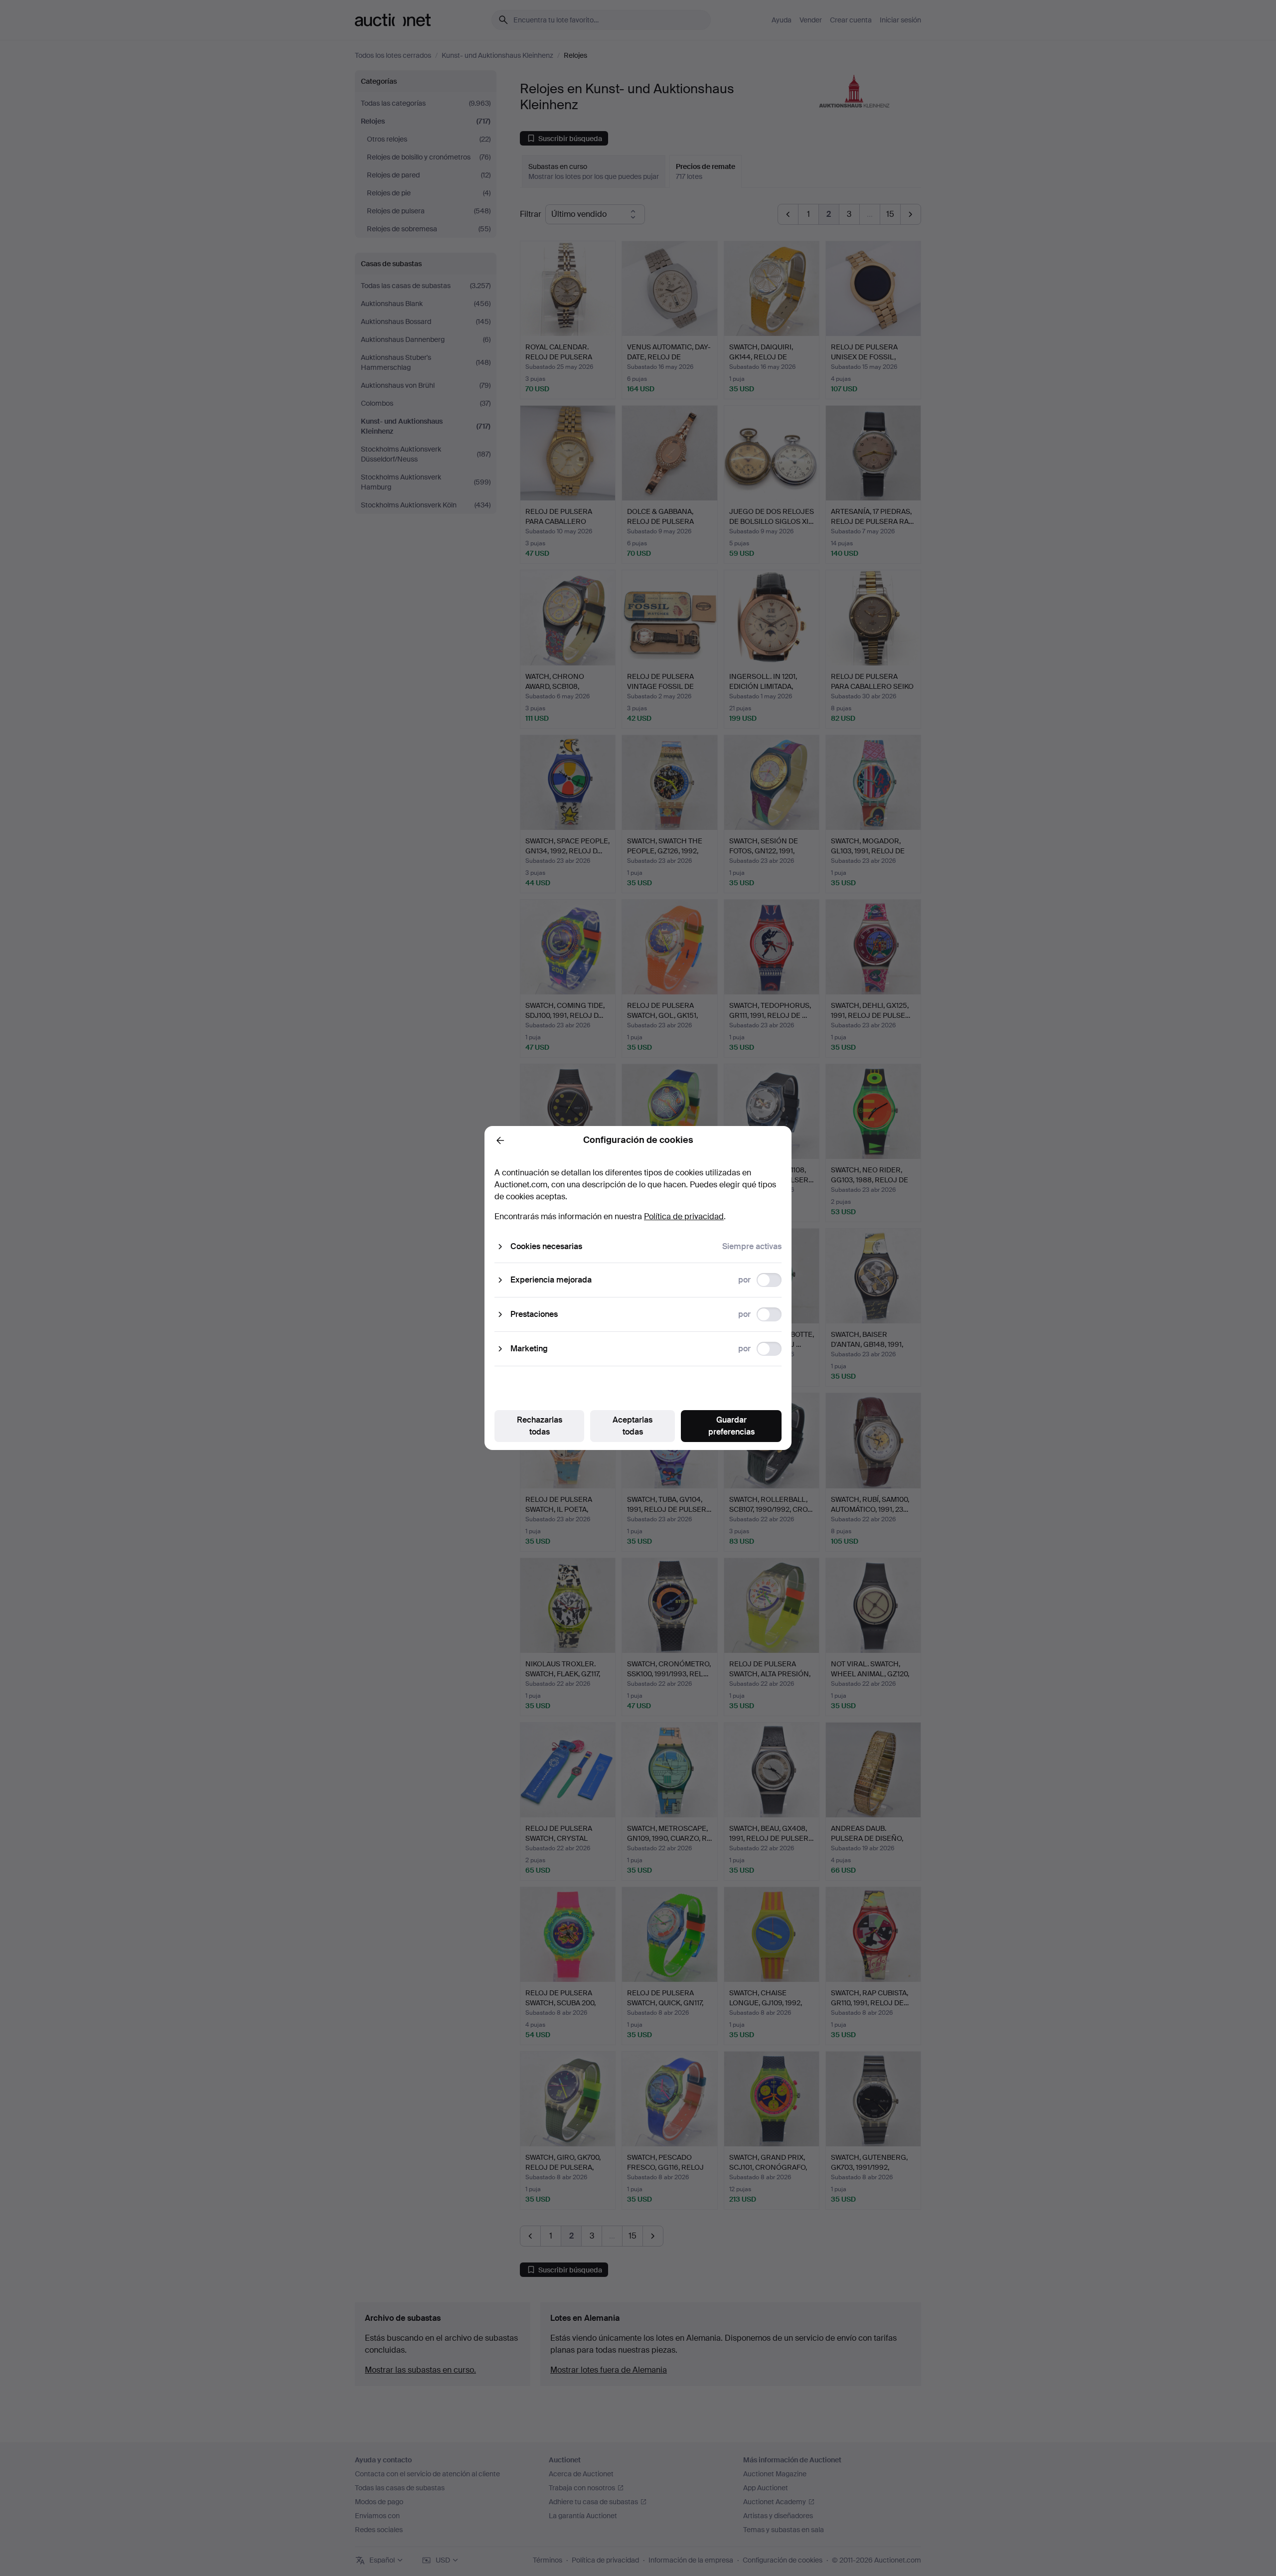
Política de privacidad (684, 1216)
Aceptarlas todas (633, 1426)
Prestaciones (534, 1314)
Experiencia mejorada (551, 1280)
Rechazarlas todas (540, 1426)
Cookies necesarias (546, 1246)
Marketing (529, 1349)
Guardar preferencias (731, 1426)
